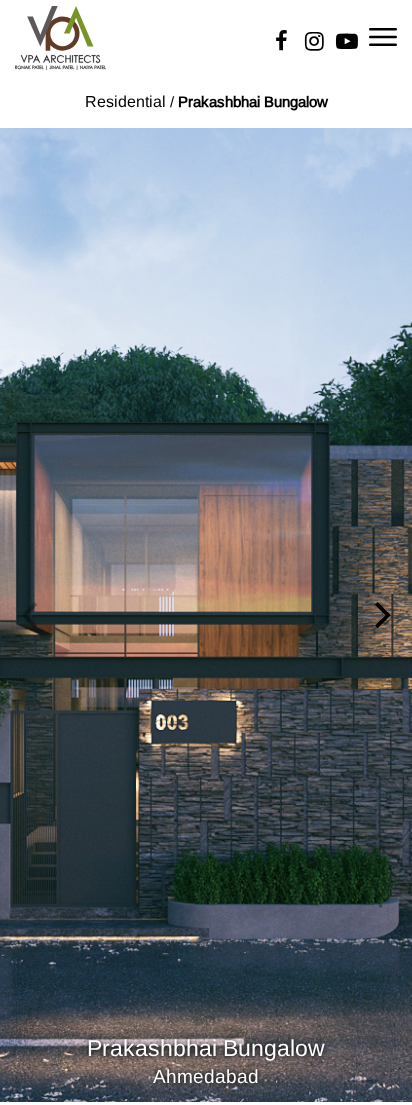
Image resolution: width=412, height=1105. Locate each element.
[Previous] (32, 615)
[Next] (380, 615)
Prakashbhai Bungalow (253, 101)
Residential (125, 101)
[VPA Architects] (60, 36)
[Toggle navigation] (383, 35)
